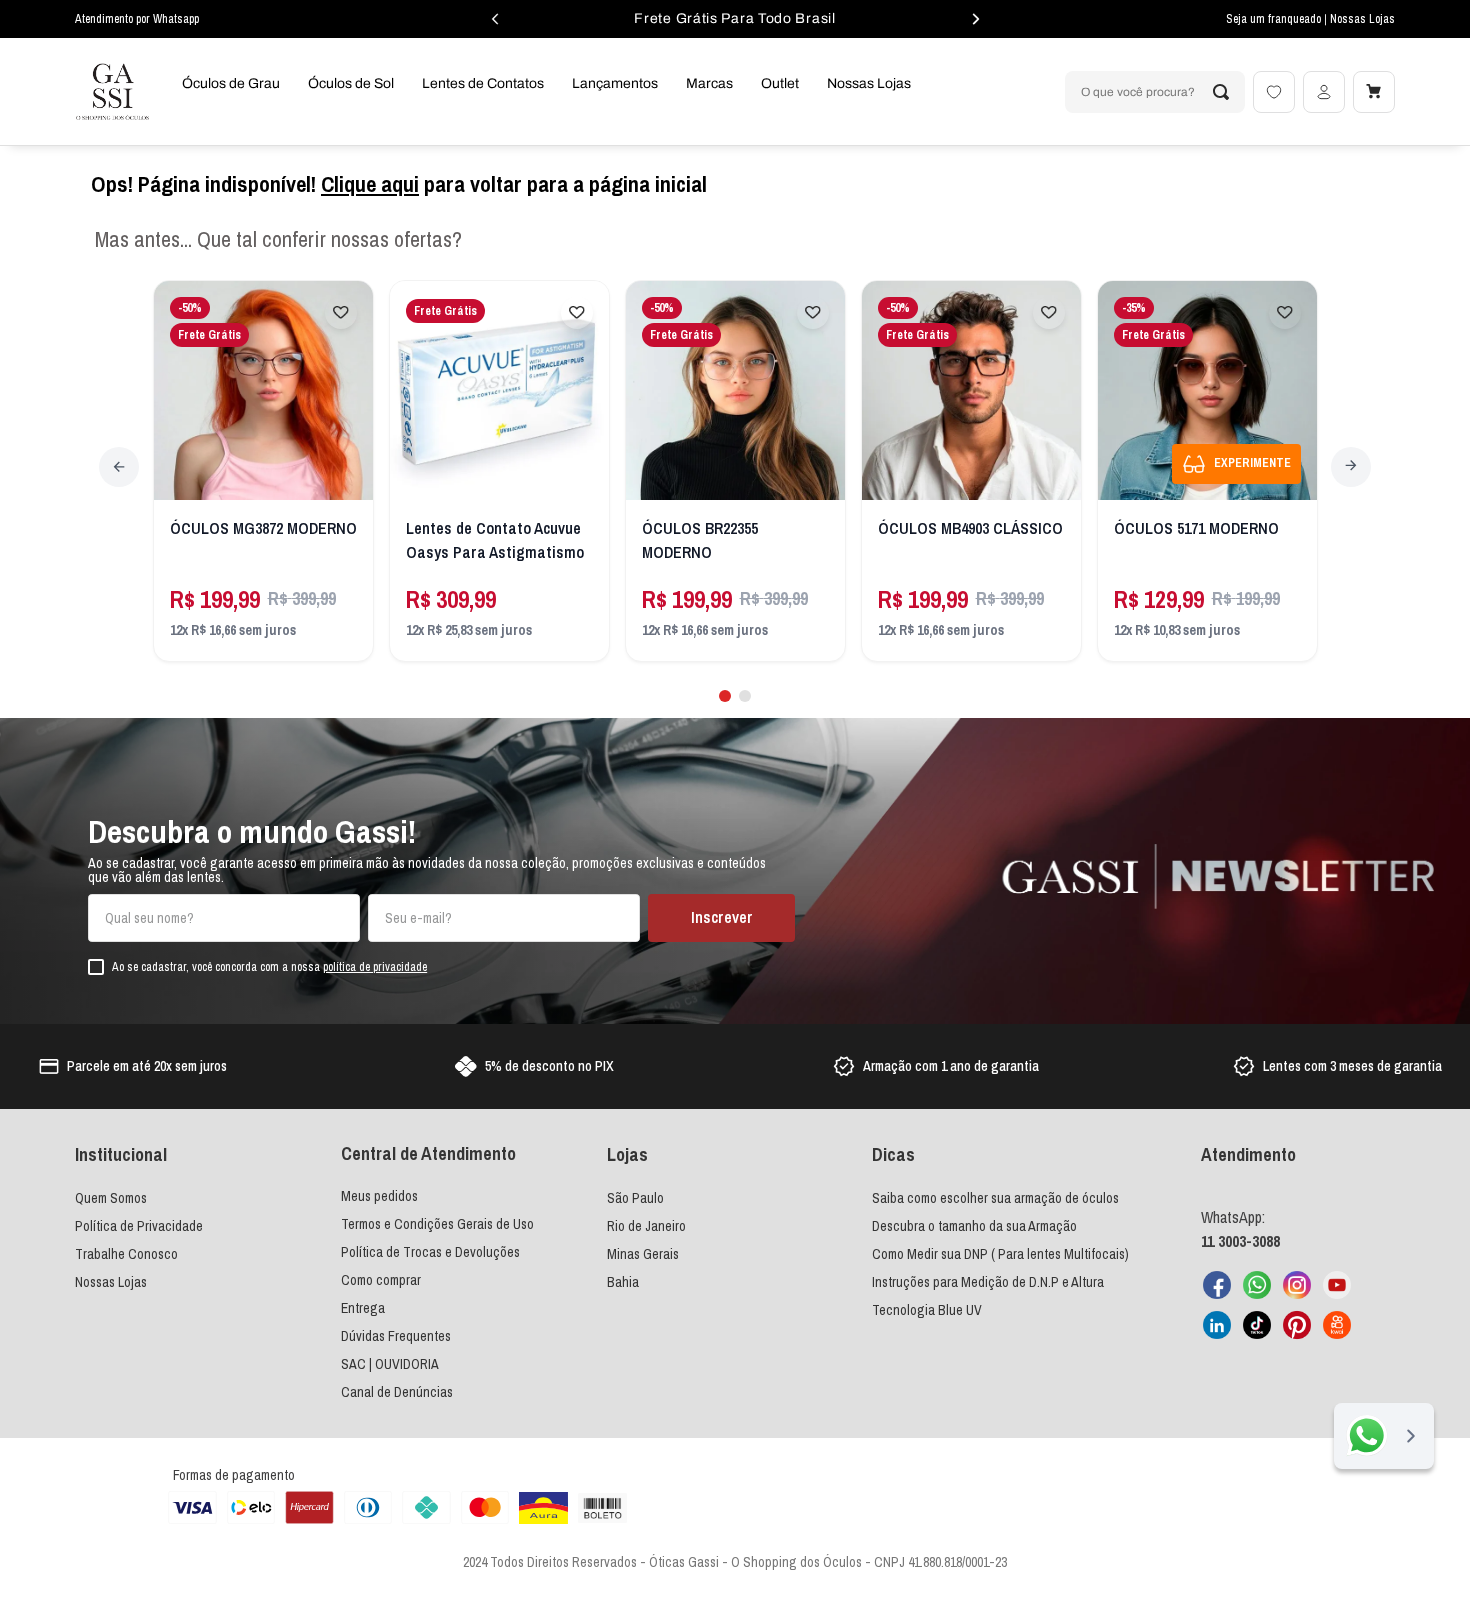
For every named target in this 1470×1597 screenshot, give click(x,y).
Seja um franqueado (1275, 19)
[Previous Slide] (119, 467)
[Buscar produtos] (1221, 92)
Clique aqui (370, 184)
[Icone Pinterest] (1297, 1325)
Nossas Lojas (1362, 19)
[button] (725, 696)
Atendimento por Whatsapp (137, 19)
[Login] (1324, 92)
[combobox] (1155, 92)
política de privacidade (375, 967)
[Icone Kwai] (1337, 1325)
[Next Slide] (1351, 467)
